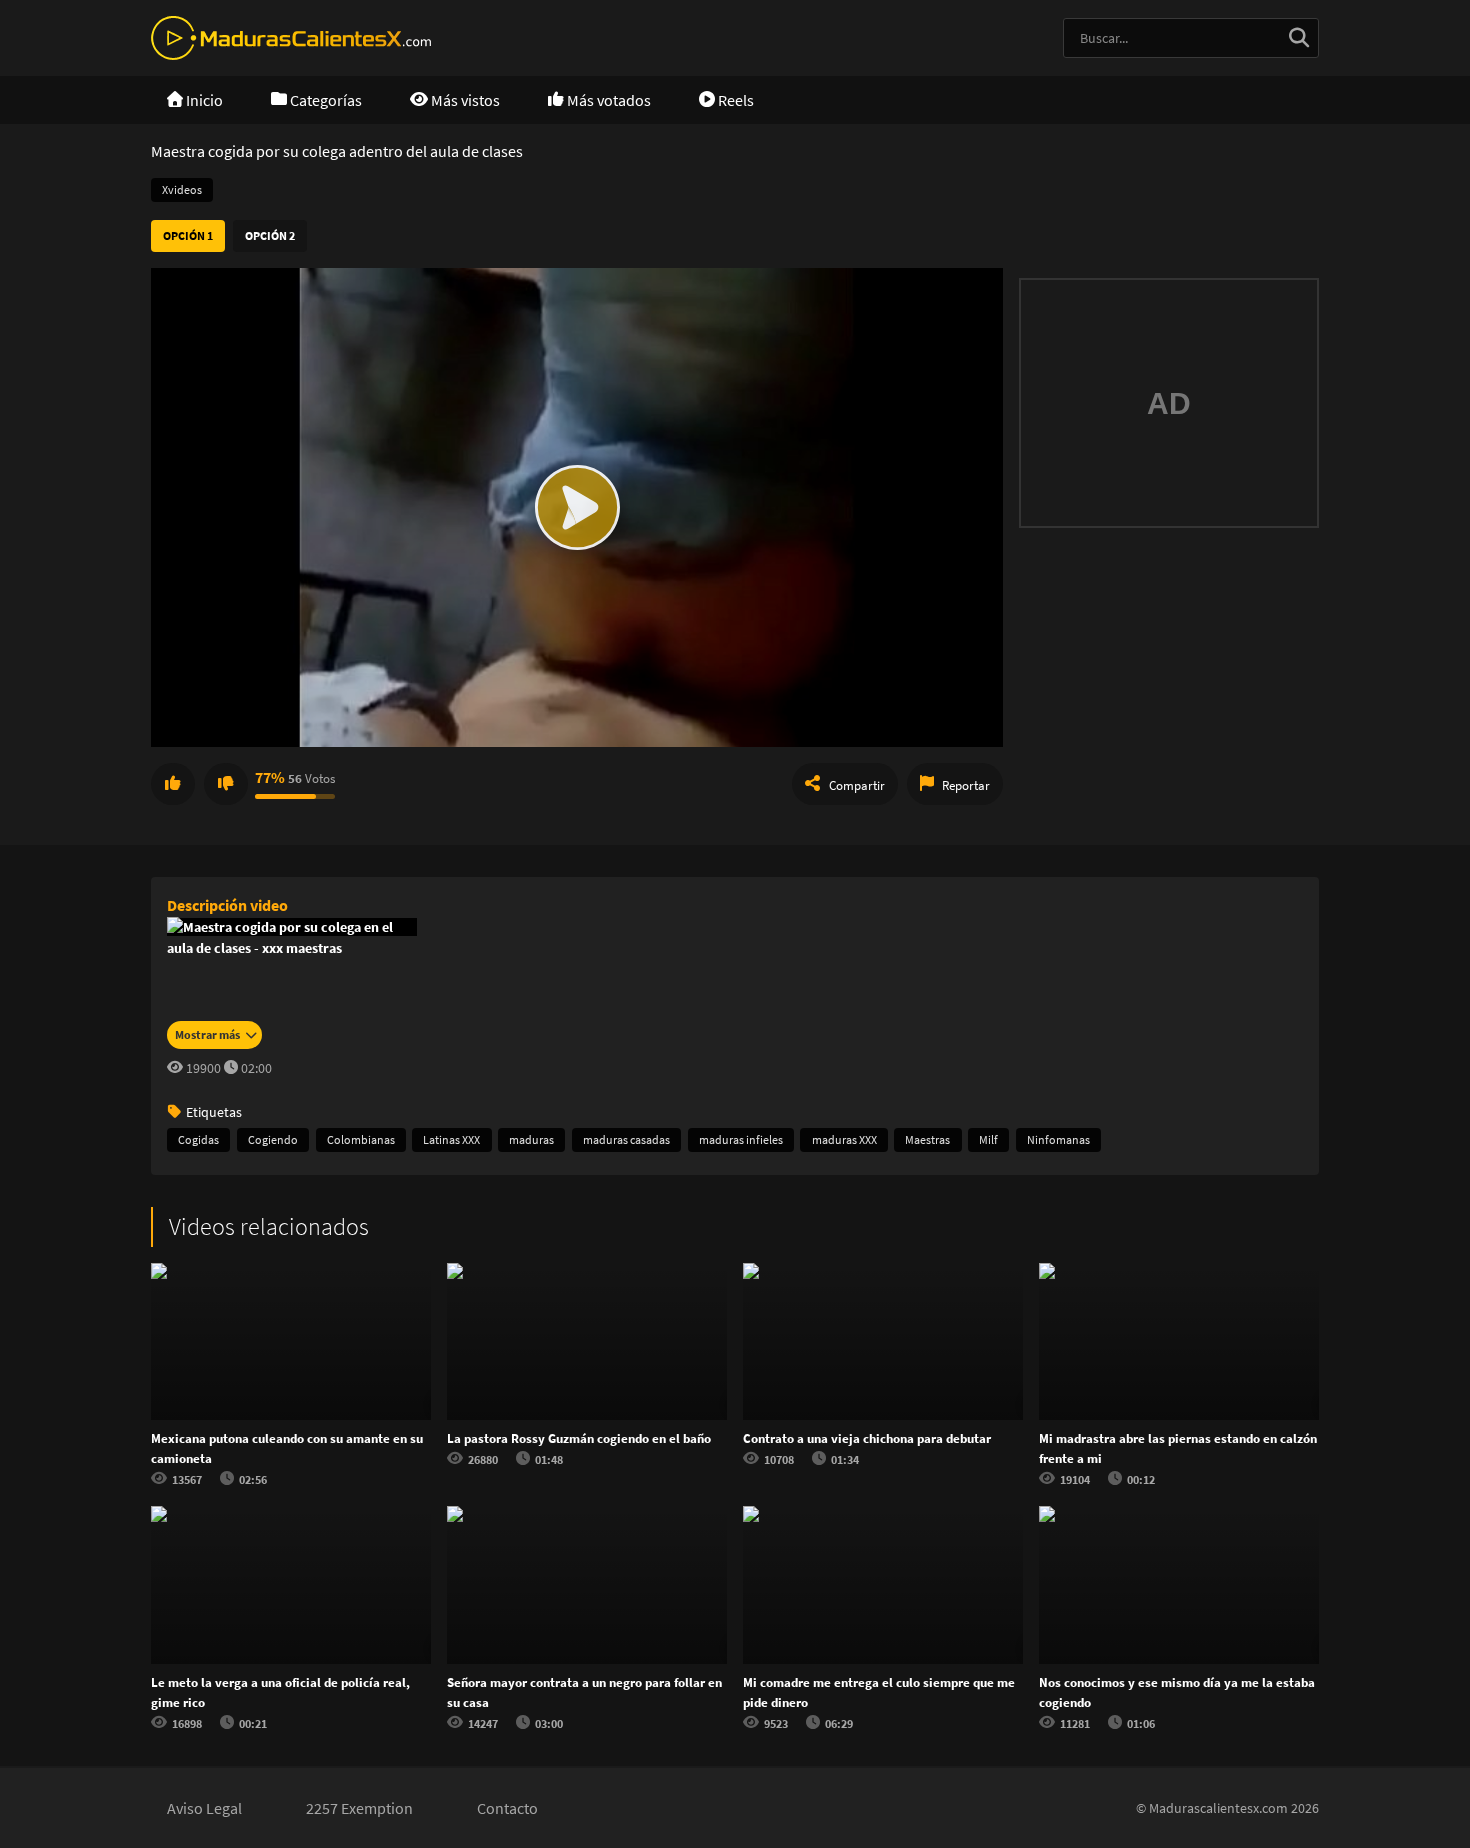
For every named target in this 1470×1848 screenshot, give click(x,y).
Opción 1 (188, 235)
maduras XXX (844, 1139)
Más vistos (464, 100)
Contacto (507, 1808)
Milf (988, 1139)
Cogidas (198, 1139)
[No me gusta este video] (226, 784)
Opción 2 (270, 235)
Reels (734, 100)
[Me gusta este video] (173, 784)
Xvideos (182, 189)
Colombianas (361, 1139)
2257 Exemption (359, 1808)
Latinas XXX (451, 1139)
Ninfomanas (1058, 1139)
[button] (577, 507)
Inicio (203, 100)
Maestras (927, 1139)
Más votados (607, 100)
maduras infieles (741, 1139)
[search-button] (1299, 38)
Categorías (324, 100)
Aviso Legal (204, 1808)
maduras (531, 1139)
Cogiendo (273, 1139)
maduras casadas (626, 1139)
